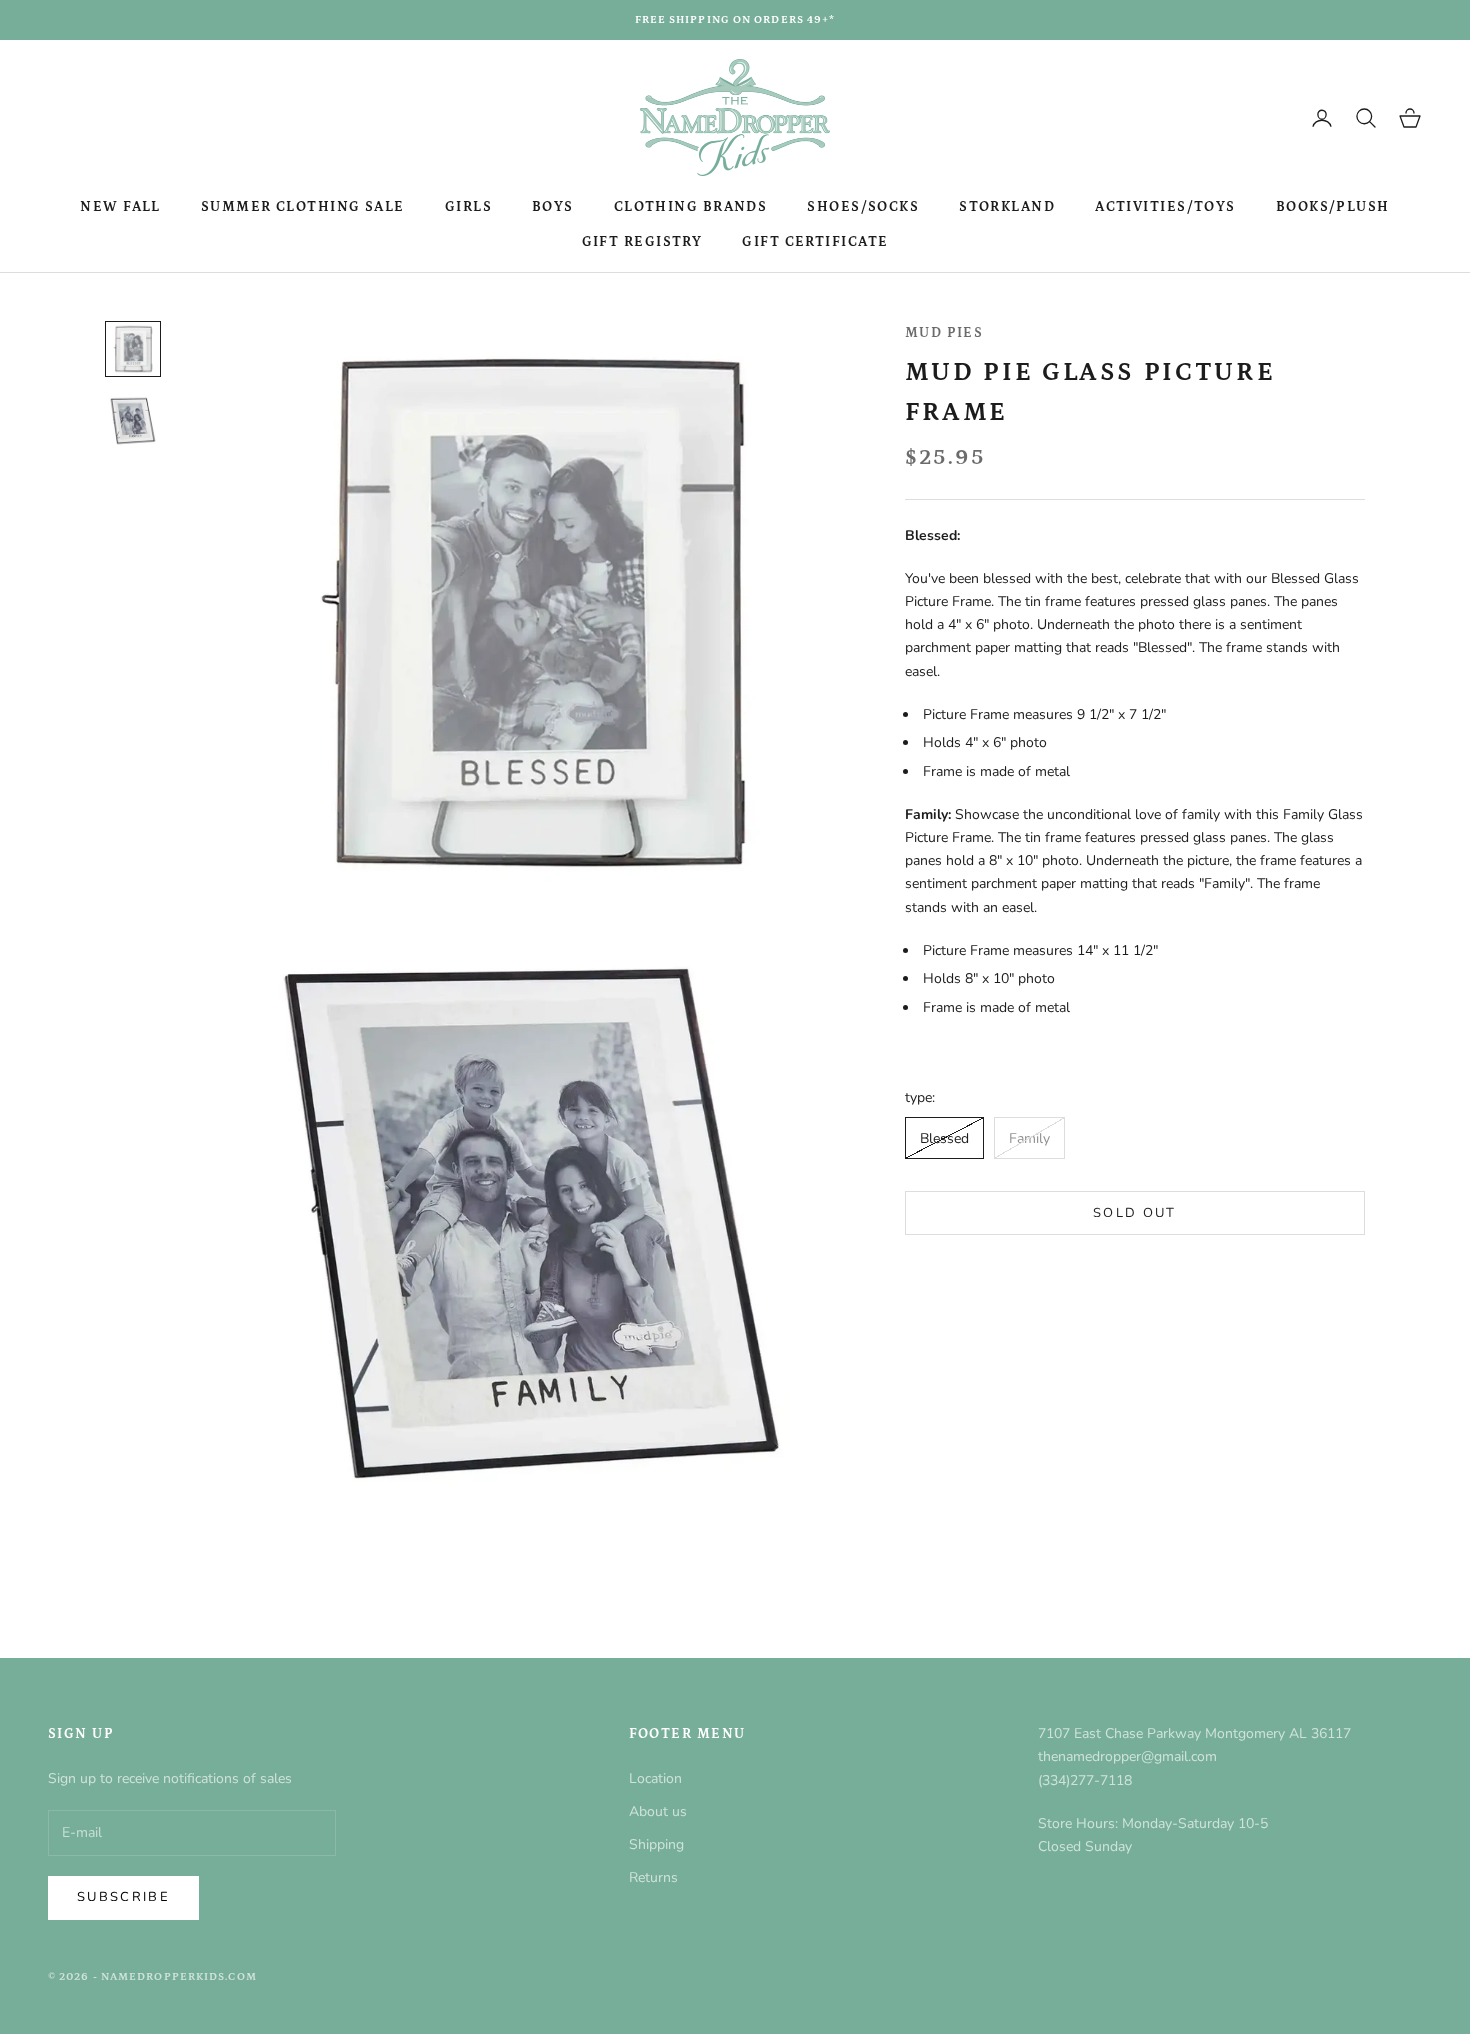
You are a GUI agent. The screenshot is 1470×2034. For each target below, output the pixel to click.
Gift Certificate (815, 242)
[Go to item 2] (133, 421)
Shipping (656, 1844)
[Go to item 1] (133, 349)
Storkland (1007, 207)
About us (658, 1811)
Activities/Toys (1165, 207)
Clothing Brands (691, 207)
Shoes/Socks (863, 207)
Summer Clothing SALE (303, 207)
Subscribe (123, 1897)
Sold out (1135, 1213)
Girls (468, 207)
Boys (553, 207)
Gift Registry (642, 242)
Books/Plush (1333, 207)
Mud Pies (944, 333)
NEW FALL (120, 207)
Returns (653, 1877)
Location (655, 1778)
